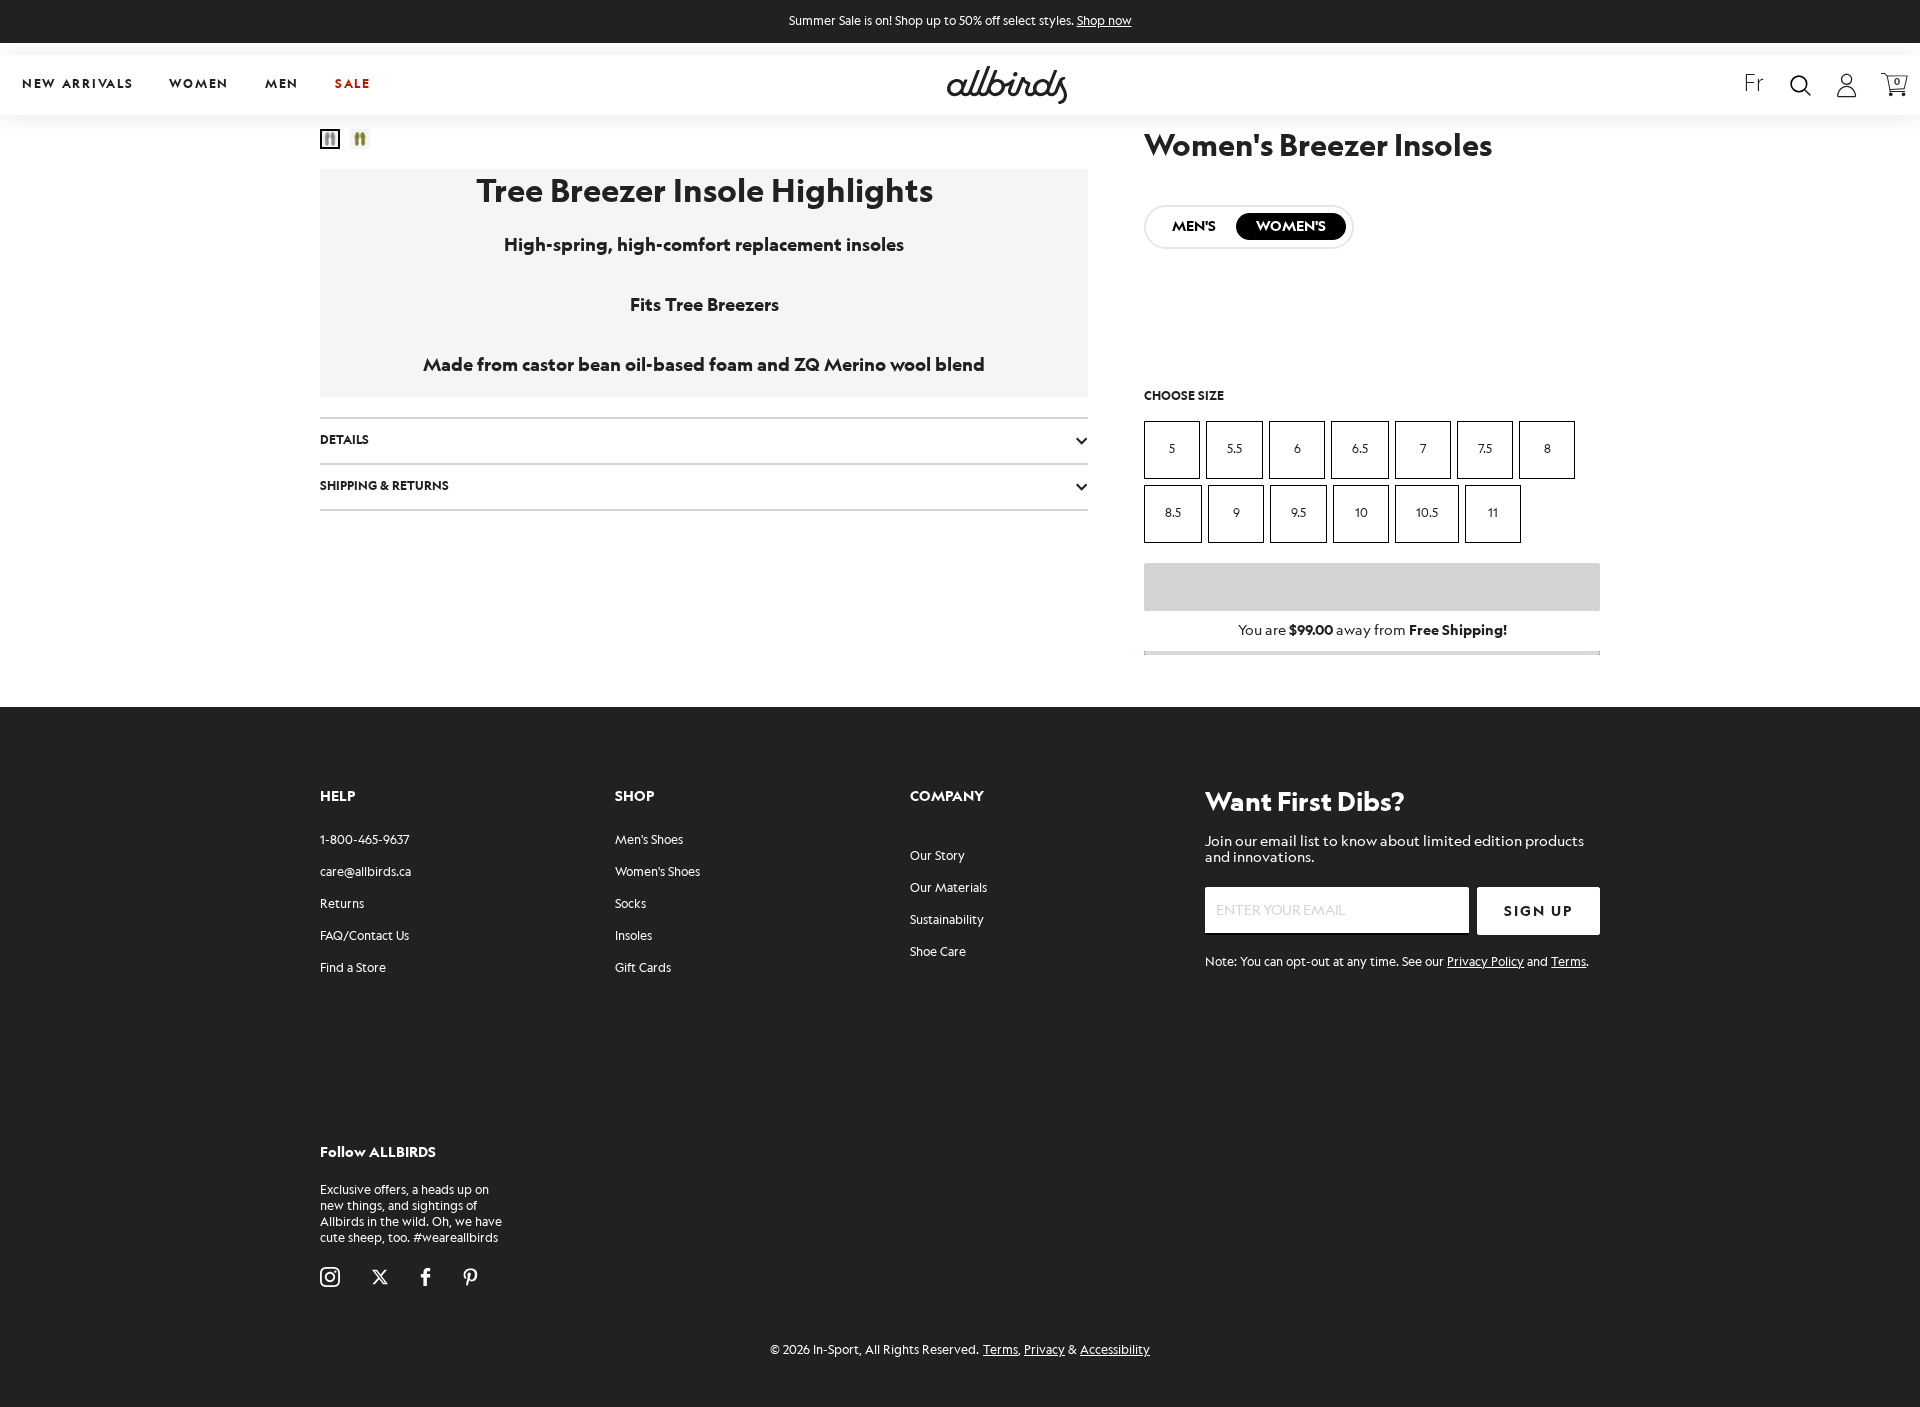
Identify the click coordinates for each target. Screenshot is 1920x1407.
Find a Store (353, 968)
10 (1361, 513)
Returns (342, 904)
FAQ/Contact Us (364, 936)
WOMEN (199, 84)
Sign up (1538, 911)
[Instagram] (330, 1277)
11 (1493, 513)
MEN (282, 84)
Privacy (1044, 1350)
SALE (353, 84)
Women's (1291, 226)
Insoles (633, 936)
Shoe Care (938, 952)
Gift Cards (643, 968)
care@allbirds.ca (365, 872)
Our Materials (948, 888)
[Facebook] (425, 1277)
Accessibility (1115, 1350)
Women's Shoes (657, 872)
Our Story (937, 856)
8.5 (1173, 513)
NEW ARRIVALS (77, 84)
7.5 (1485, 449)
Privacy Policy (1485, 962)
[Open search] (1800, 85)
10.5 (1427, 513)
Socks (630, 904)
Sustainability (947, 920)
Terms (1568, 962)
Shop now (1104, 21)
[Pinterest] (470, 1277)
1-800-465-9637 (364, 840)
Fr (1754, 85)
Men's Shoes (649, 840)
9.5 (1298, 513)
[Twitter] (380, 1277)
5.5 (1234, 449)
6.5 (1360, 449)
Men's (1194, 226)
